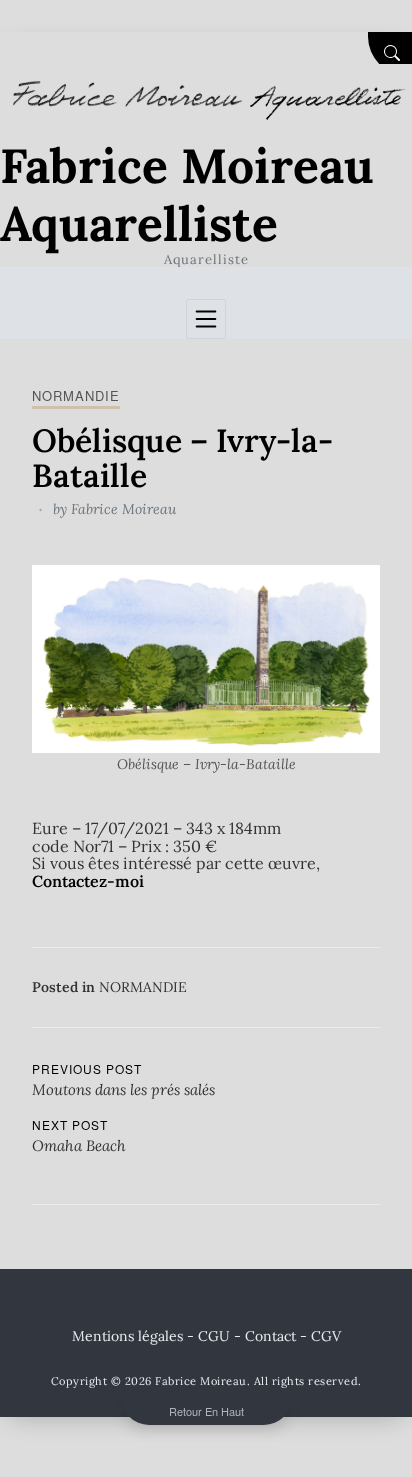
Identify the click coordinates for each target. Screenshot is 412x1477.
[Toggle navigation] (206, 319)
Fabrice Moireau (123, 509)
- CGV (320, 1336)
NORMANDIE (76, 395)
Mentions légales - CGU (151, 1336)
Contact (270, 1336)
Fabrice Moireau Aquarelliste (187, 194)
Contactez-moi (88, 881)
